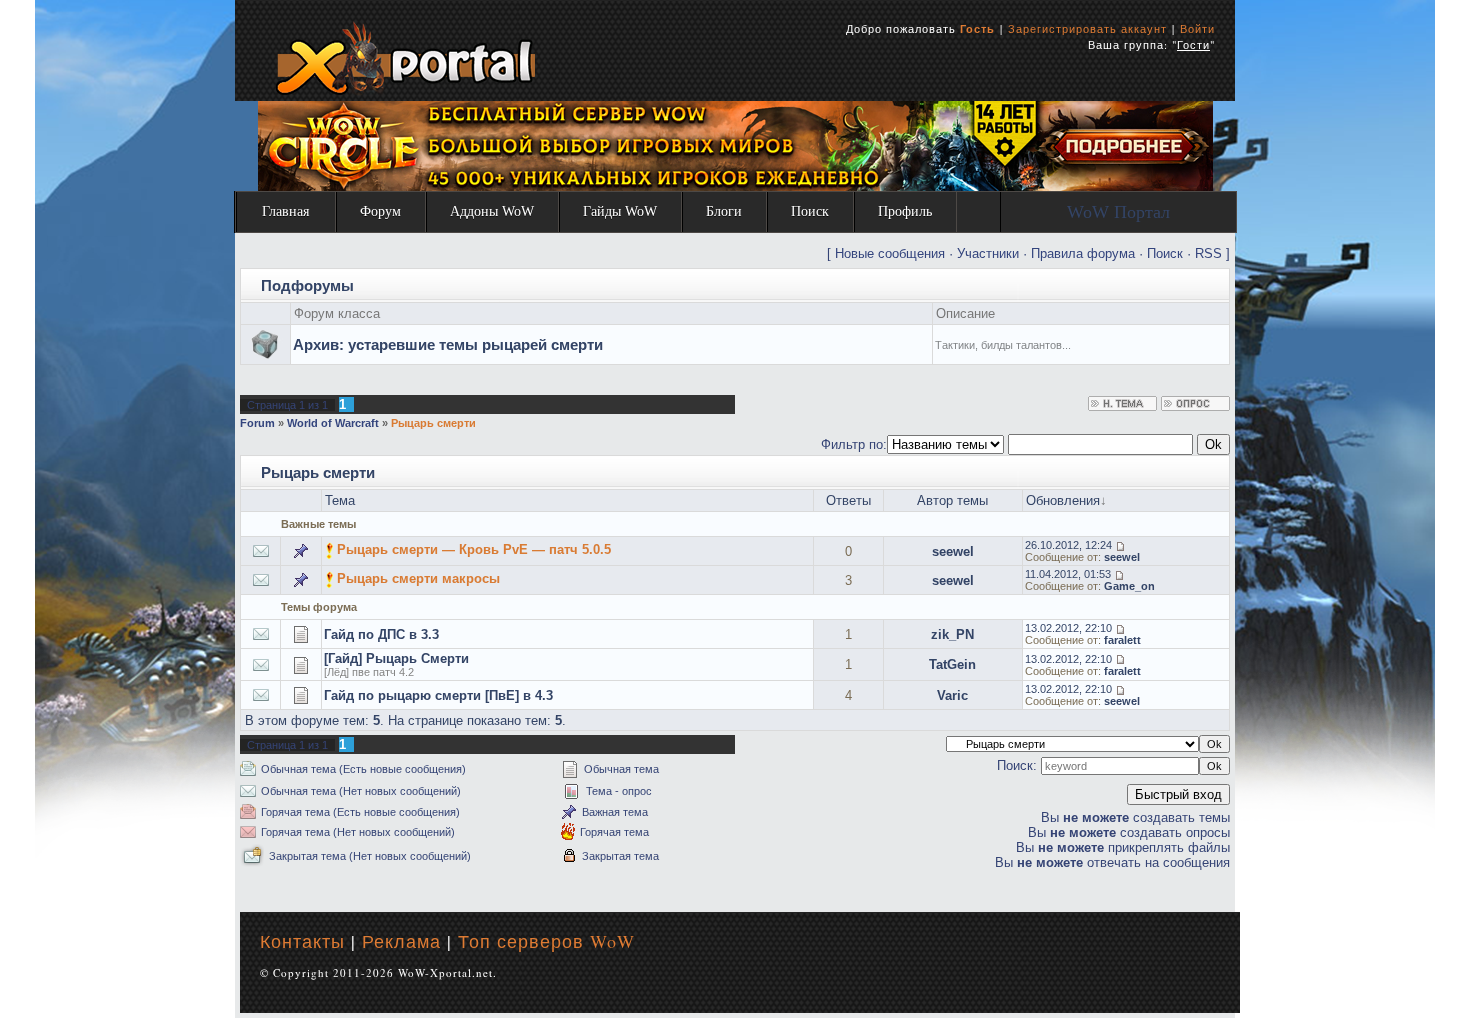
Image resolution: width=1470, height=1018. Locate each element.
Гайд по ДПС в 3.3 (381, 634)
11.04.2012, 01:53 (1068, 574)
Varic (952, 695)
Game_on (1129, 586)
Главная (285, 211)
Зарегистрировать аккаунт (1087, 28)
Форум (380, 211)
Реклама (401, 941)
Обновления (1063, 500)
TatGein (952, 664)
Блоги (724, 211)
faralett (1122, 640)
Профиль (905, 211)
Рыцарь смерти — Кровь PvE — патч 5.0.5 (474, 549)
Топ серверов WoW (546, 941)
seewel (953, 551)
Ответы (848, 500)
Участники (988, 253)
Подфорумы (307, 286)
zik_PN (952, 634)
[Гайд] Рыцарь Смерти (396, 658)
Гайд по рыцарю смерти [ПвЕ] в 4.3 (438, 695)
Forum (257, 423)
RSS (1208, 253)
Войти (1197, 28)
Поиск (810, 211)
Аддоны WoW (492, 211)
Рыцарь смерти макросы (418, 578)
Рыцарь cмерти (433, 423)
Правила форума (1083, 253)
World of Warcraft (333, 423)
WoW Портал (1118, 212)
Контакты (302, 941)
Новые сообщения (890, 253)
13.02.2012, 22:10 (1068, 628)
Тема (340, 500)
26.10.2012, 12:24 (1068, 545)
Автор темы (952, 500)
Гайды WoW (620, 211)
